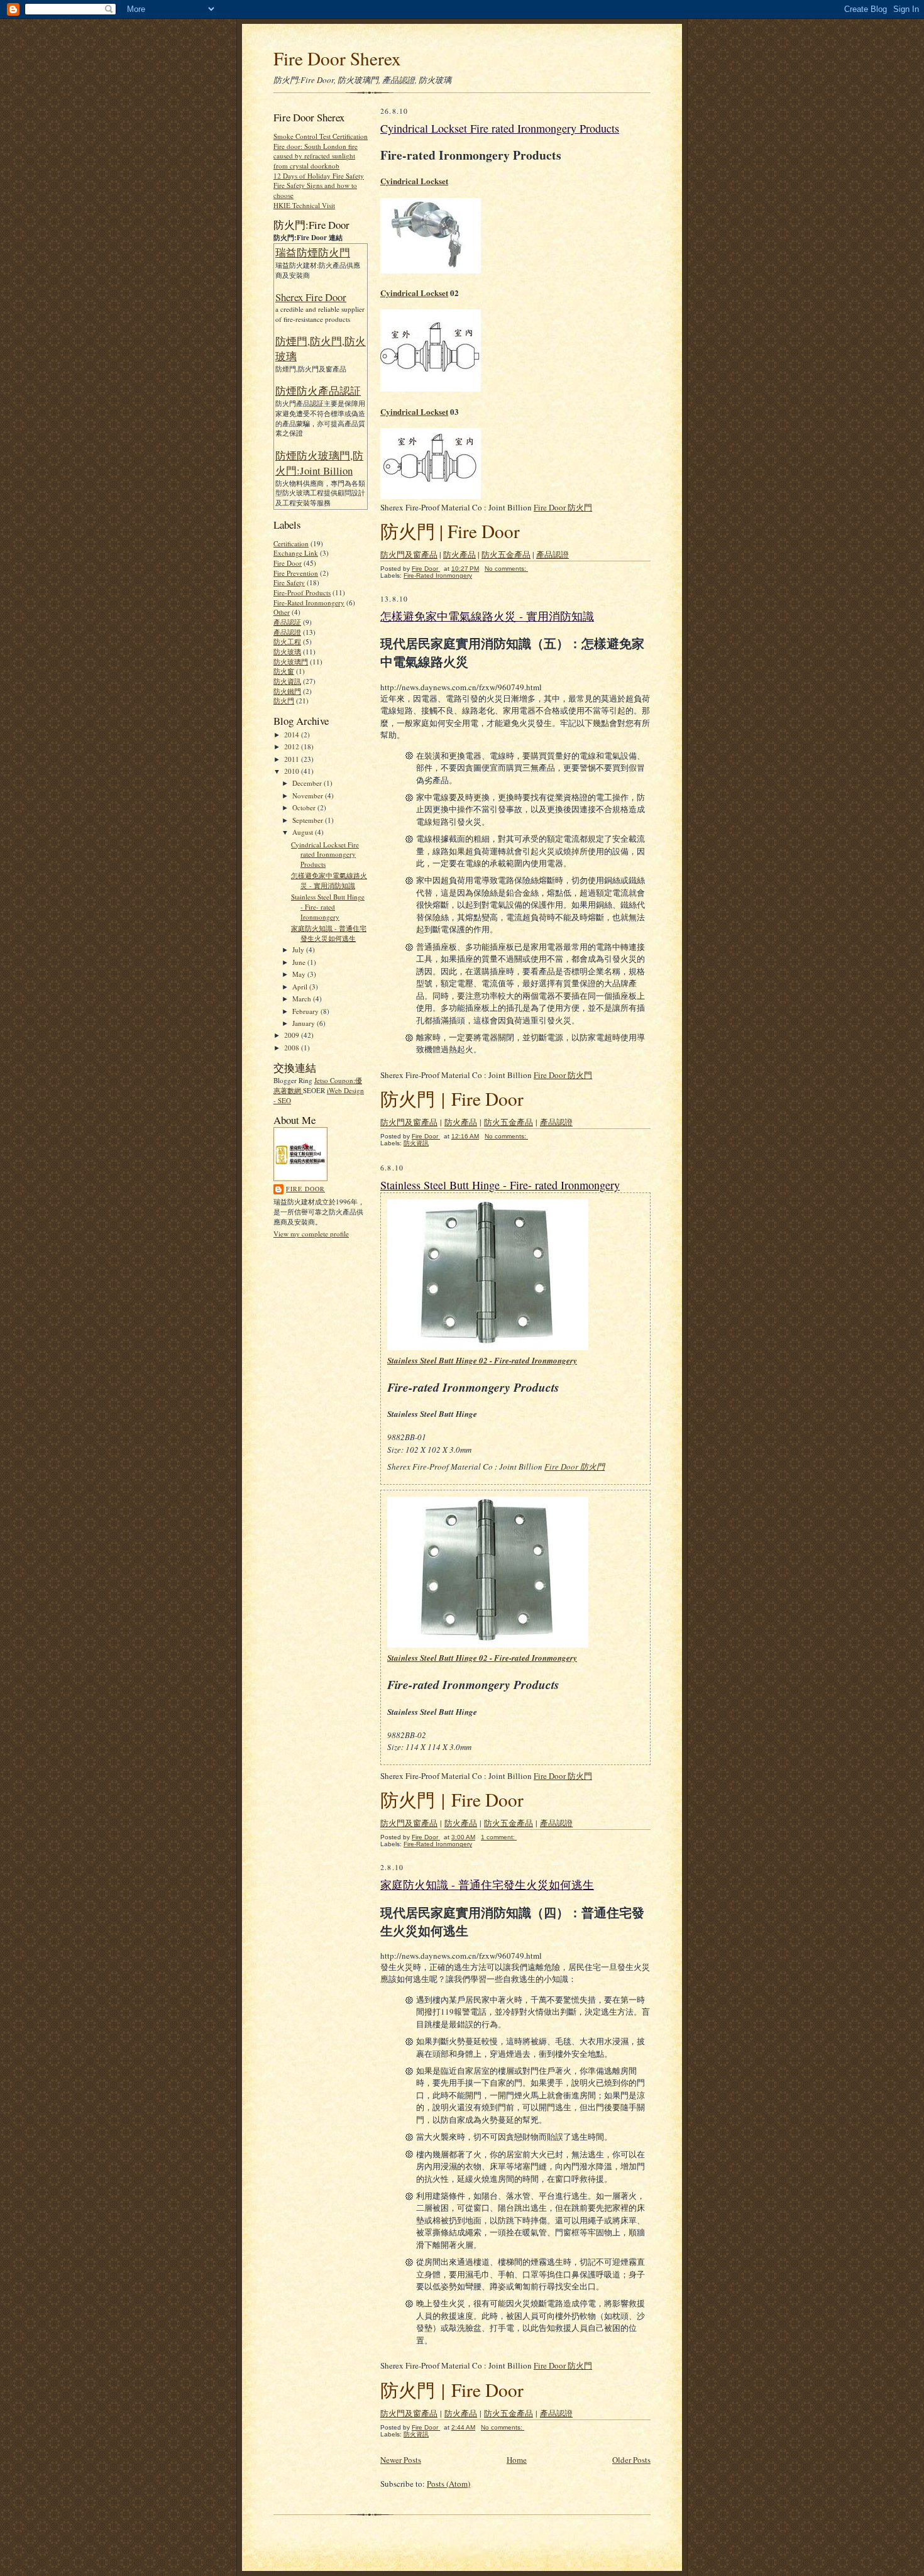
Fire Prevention (296, 573)
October (305, 807)
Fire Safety (289, 582)
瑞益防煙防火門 (313, 252)
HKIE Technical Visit (304, 205)
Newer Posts (401, 2460)
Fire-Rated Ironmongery (309, 603)
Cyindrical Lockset (414, 181)
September (309, 820)
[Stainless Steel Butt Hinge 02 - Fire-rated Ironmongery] (488, 1644)
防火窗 (284, 671)
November (309, 795)
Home (517, 2460)
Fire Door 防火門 (563, 507)
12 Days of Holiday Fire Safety (319, 176)
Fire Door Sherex (337, 58)
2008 (293, 1048)
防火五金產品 (506, 554)
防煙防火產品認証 (318, 391)
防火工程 (287, 641)
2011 (293, 759)
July (299, 949)
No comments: (506, 569)
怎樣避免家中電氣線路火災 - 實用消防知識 (329, 880)
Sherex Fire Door (311, 297)
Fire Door (288, 563)
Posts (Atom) (448, 2484)
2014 (293, 735)
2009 (293, 1035)
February (306, 1011)
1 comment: (499, 1837)
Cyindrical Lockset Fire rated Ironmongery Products (325, 854)
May (300, 974)
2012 (293, 746)
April (301, 987)
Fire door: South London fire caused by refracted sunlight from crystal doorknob (316, 156)
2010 (293, 771)
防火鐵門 (287, 691)
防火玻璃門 (291, 662)
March (303, 999)
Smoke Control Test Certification (321, 136)
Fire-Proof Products (302, 592)
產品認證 (287, 632)
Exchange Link (296, 553)
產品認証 (287, 622)
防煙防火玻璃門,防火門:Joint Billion (319, 463)
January (305, 1023)
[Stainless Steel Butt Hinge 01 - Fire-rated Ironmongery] (488, 1347)
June (300, 962)
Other (282, 612)
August (304, 832)
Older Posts (631, 2460)
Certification (291, 543)
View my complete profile (311, 1234)
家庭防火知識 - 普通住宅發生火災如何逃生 (329, 933)
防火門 (284, 701)
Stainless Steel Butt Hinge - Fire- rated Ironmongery (328, 906)
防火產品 (459, 554)
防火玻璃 (287, 652)
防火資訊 (287, 681)
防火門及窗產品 (409, 554)
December (308, 783)
